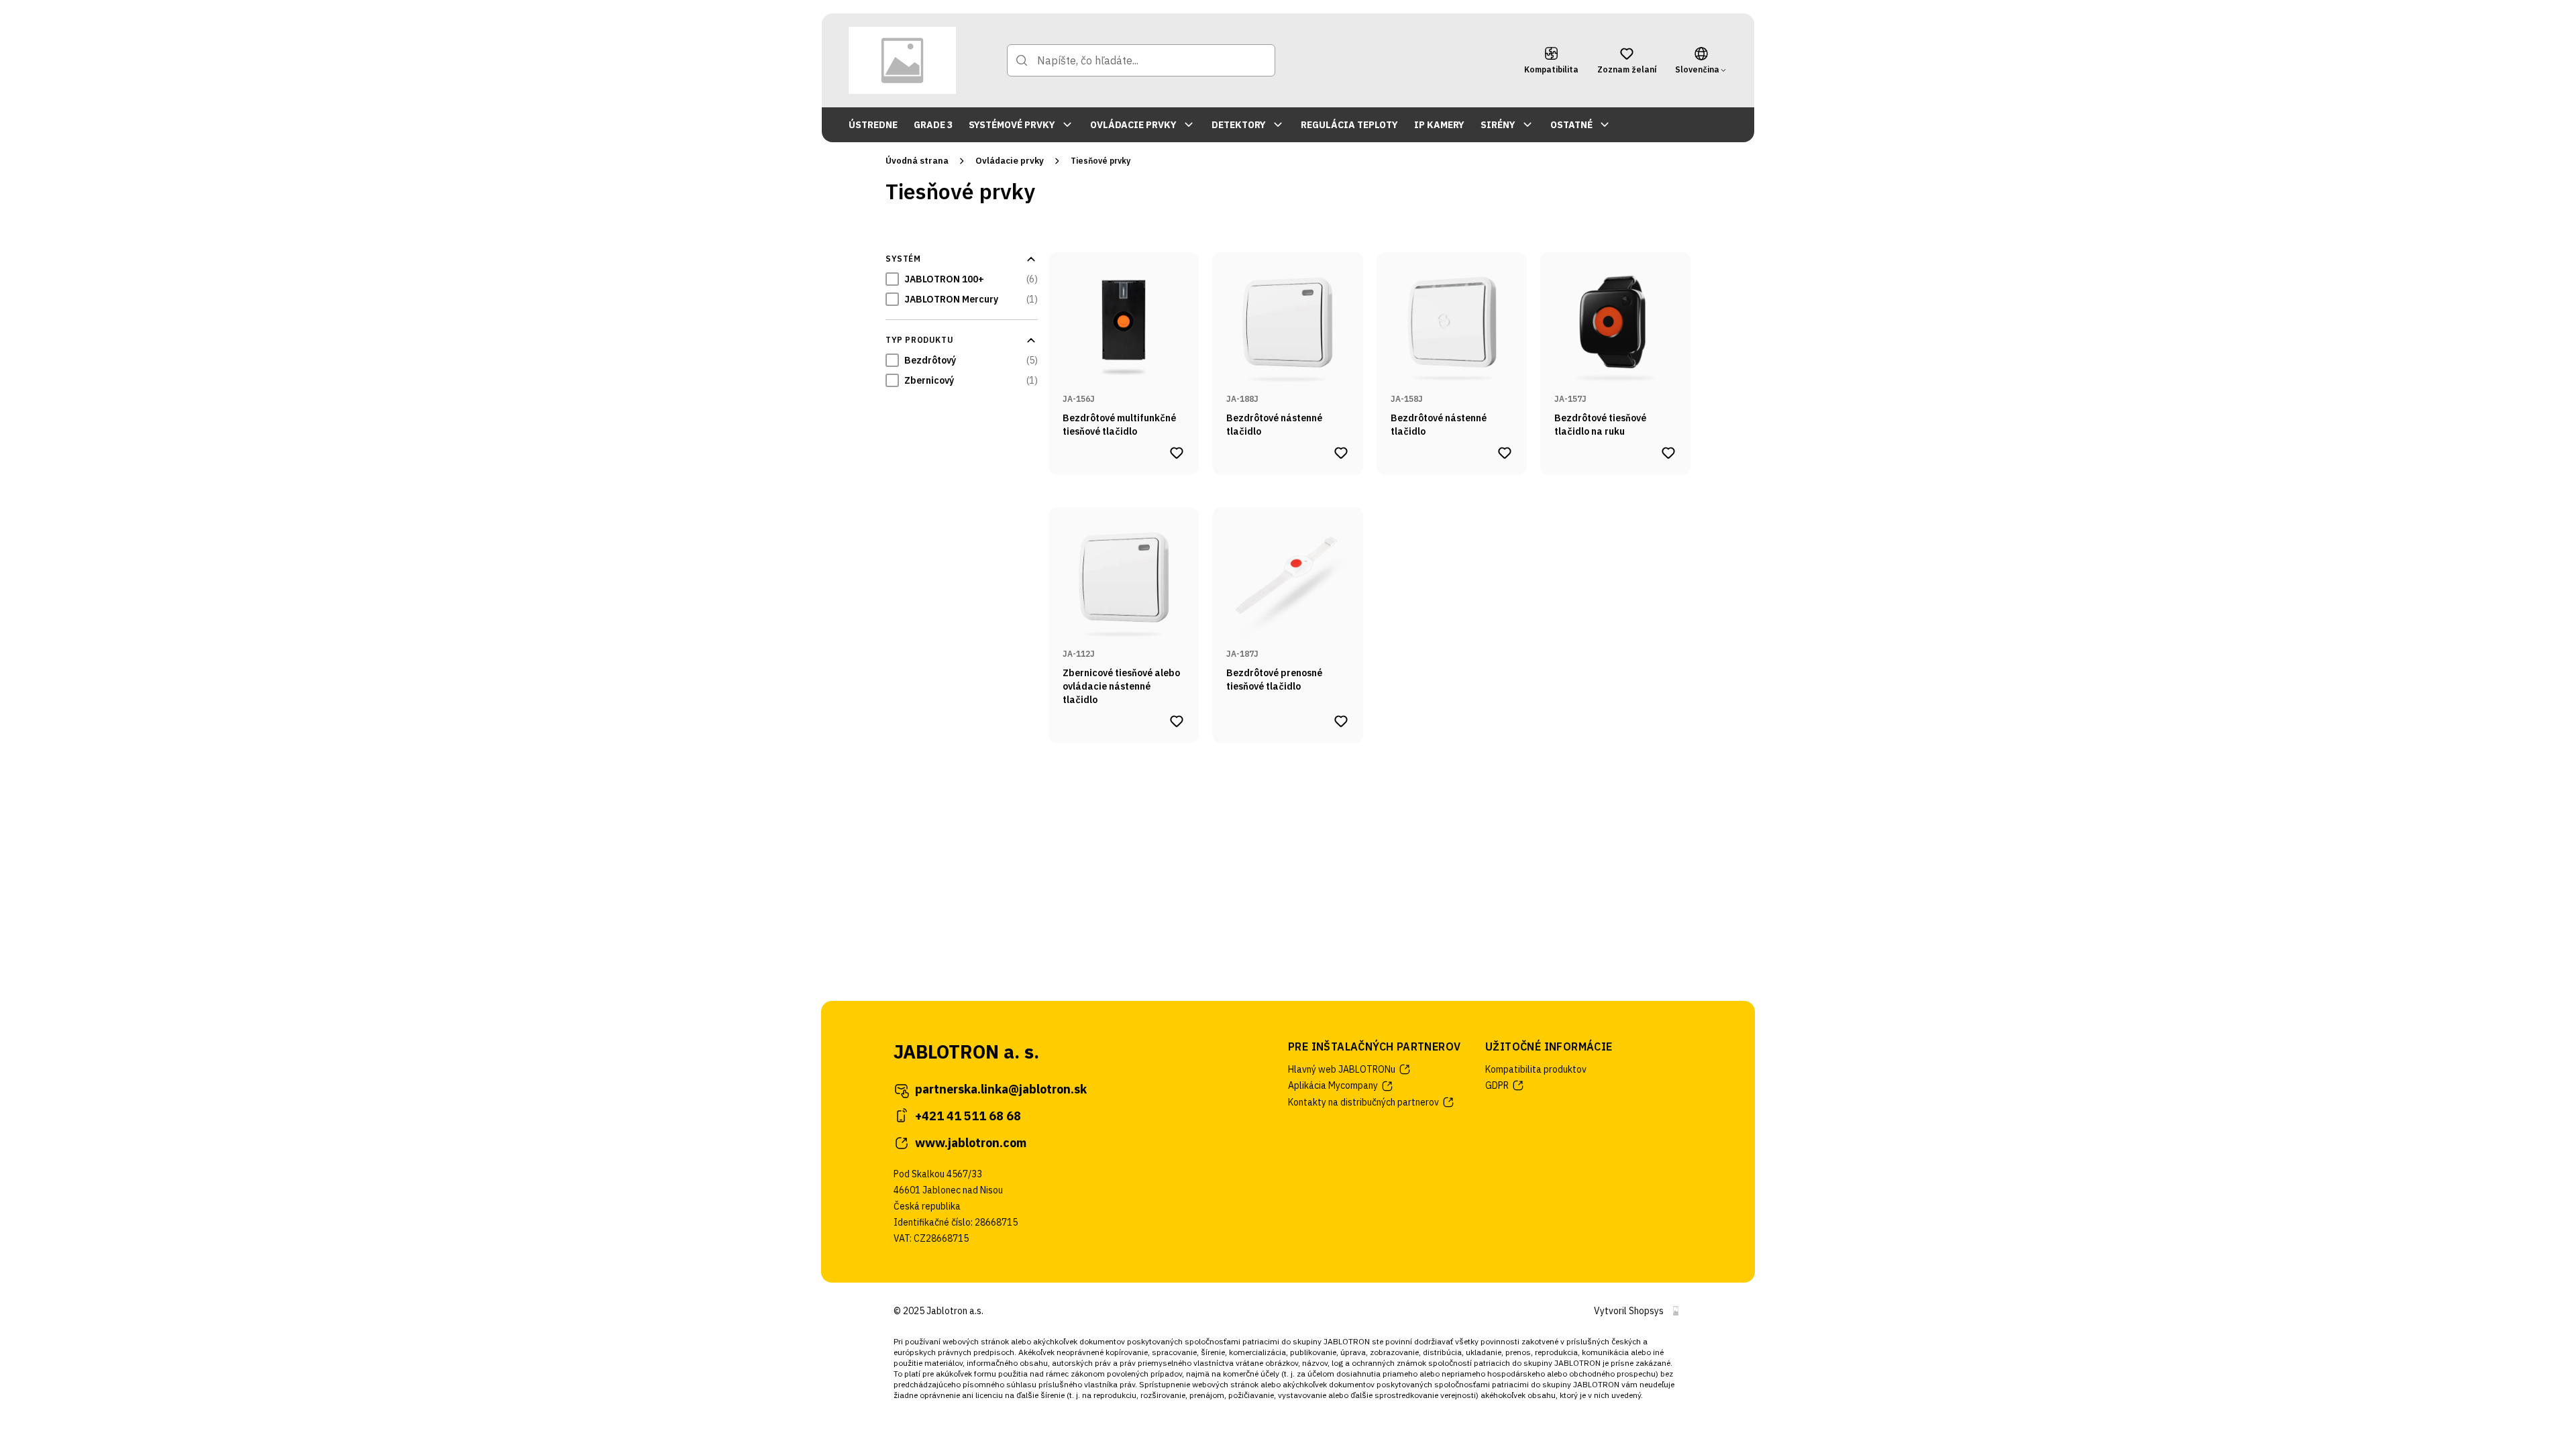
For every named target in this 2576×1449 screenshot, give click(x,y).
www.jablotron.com (971, 1143)
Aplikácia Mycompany (1333, 1085)
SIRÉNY (1498, 125)
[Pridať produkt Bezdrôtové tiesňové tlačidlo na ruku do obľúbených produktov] (1668, 453)
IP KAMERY (1439, 125)
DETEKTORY (1239, 125)
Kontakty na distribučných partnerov (1363, 1102)
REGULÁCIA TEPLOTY (1349, 125)
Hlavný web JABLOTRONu (1342, 1069)
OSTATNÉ (1571, 125)
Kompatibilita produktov (1536, 1069)
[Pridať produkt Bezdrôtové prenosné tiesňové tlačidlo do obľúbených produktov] (1341, 721)
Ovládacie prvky (1010, 161)
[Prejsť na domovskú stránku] (902, 60)
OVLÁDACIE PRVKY (1133, 125)
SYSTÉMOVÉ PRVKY (1012, 125)
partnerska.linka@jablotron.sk (1001, 1089)
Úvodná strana (917, 161)
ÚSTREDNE (873, 125)
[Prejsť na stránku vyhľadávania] (1022, 60)
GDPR (1497, 1085)
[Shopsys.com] (1676, 1311)
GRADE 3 (933, 125)
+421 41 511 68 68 (968, 1116)
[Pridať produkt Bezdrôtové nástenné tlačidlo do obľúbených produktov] (1341, 453)
